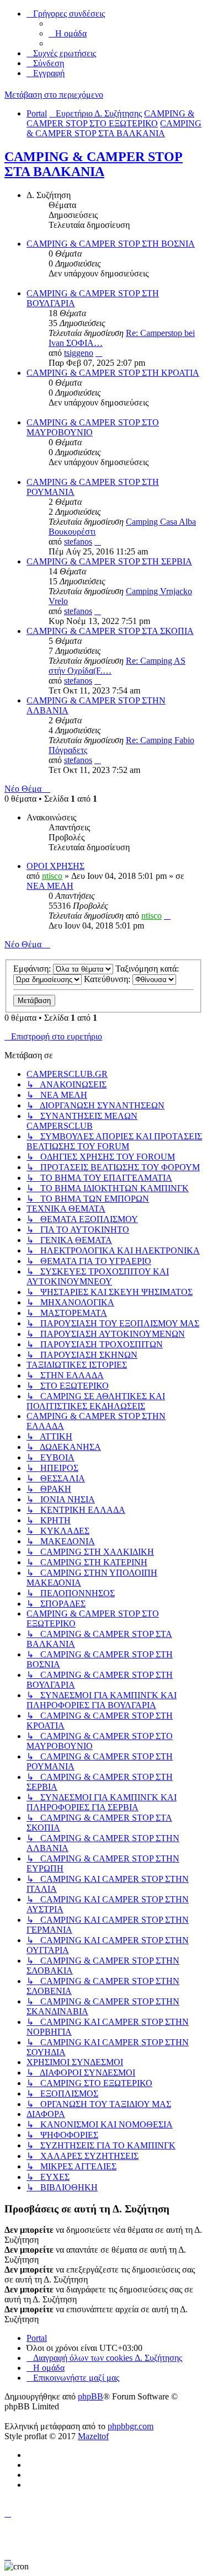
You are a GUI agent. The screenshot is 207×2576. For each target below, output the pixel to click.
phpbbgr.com (131, 2426)
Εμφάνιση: (33, 969)
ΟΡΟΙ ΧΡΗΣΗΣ (55, 866)
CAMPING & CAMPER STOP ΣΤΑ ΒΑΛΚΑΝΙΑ (94, 164)
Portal (37, 113)
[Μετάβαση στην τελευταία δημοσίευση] (167, 916)
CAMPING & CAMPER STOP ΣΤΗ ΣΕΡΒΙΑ (109, 561)
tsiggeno (79, 353)
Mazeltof (93, 2436)
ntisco (52, 876)
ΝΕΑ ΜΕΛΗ (50, 886)
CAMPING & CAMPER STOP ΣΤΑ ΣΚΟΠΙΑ (110, 631)
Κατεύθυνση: (108, 979)
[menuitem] (68, 33)
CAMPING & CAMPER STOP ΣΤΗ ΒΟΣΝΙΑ (111, 244)
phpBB (91, 2396)
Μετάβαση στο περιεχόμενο (54, 95)
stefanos (78, 542)
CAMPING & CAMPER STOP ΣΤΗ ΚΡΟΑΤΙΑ (113, 373)
